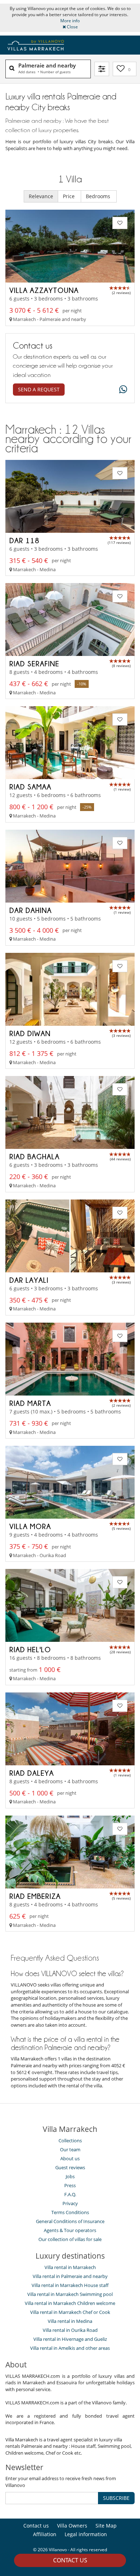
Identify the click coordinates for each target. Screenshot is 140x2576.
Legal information (86, 2534)
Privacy (70, 2203)
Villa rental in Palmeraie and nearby (70, 2276)
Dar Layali (29, 1280)
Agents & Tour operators (70, 2230)
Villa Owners (72, 2526)
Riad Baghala (34, 1156)
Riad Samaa (30, 787)
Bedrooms (99, 196)
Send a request (39, 389)
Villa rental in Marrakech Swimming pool (70, 2294)
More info (70, 21)
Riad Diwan (30, 1033)
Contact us (70, 2560)
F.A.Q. (70, 2194)
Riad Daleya (32, 1773)
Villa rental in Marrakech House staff (70, 2285)
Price (69, 196)
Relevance (41, 196)
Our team (70, 2149)
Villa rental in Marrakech (70, 2267)
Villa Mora (30, 1526)
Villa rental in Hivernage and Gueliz (70, 2339)
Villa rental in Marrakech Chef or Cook (70, 2312)
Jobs (70, 2176)
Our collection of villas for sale (70, 2239)
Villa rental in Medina (70, 2321)
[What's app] (121, 390)
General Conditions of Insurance (70, 2221)
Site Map (106, 2526)
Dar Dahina (31, 910)
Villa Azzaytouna (44, 290)
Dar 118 (24, 540)
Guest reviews (70, 2167)
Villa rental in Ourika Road (70, 2330)
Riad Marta (30, 1403)
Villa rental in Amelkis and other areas (70, 2348)
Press (70, 2185)
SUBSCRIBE (116, 2498)
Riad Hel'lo (30, 1649)
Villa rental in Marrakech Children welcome (70, 2303)
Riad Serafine (34, 663)
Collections (70, 2141)
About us (70, 2158)
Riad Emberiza (35, 1896)
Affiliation (45, 2534)
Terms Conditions (70, 2212)
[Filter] (102, 69)
